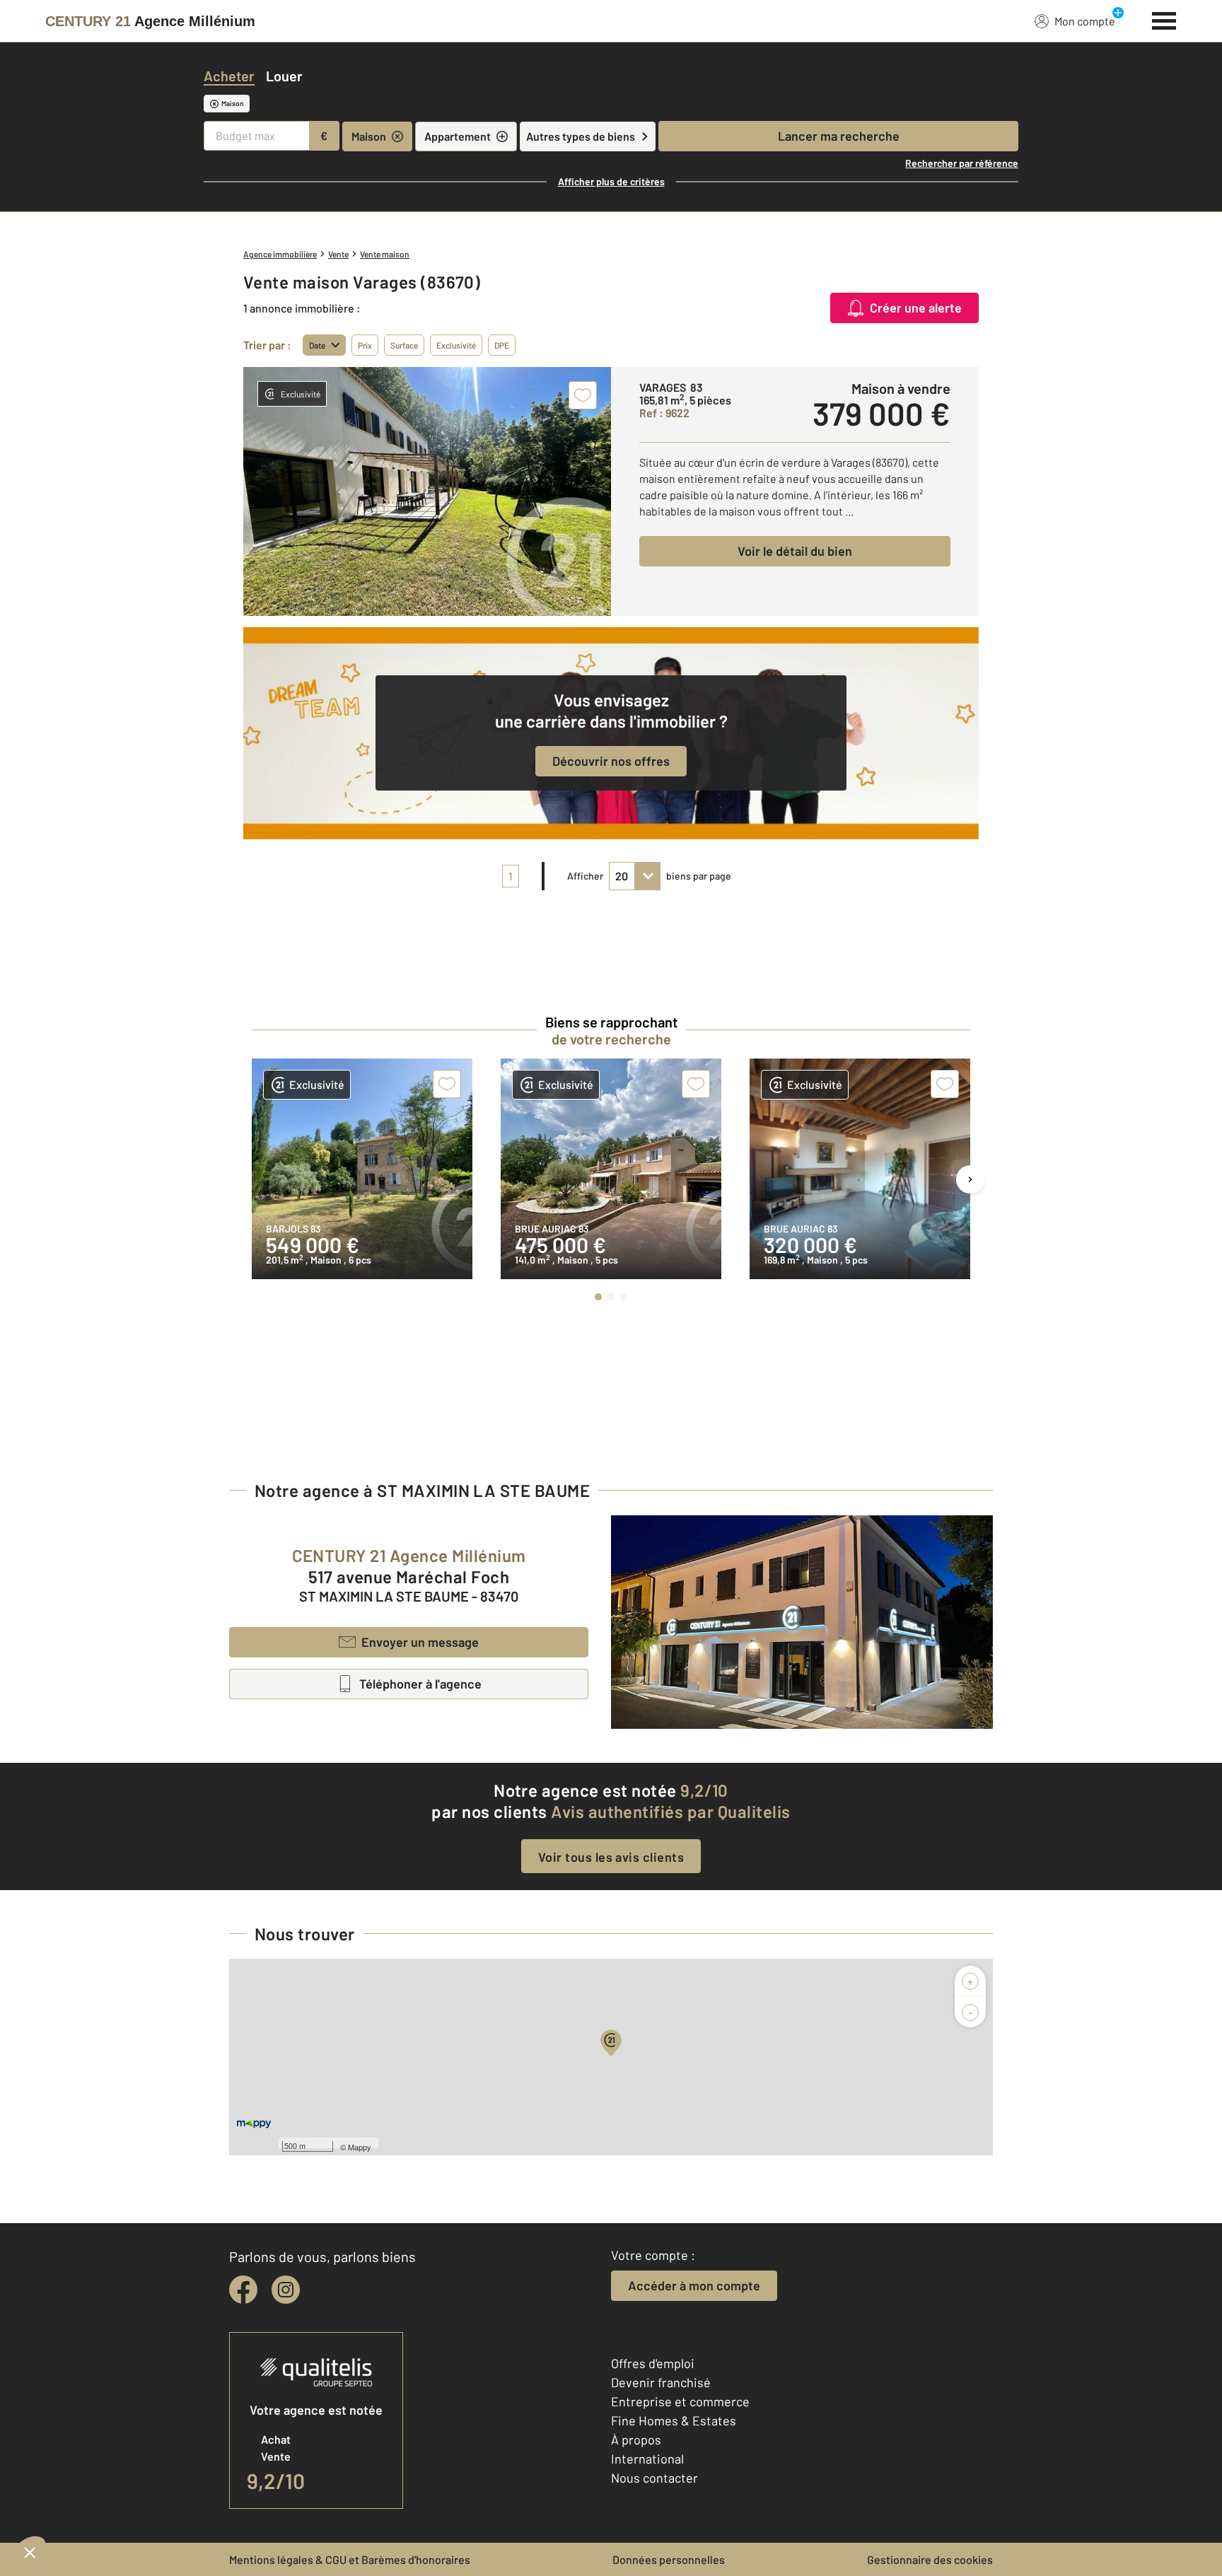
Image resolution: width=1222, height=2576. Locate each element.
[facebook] (243, 2290)
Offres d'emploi (653, 2363)
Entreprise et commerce (680, 2401)
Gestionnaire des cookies (930, 2559)
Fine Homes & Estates (674, 2420)
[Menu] (1164, 19)
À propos (636, 2440)
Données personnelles (669, 2559)
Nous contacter (654, 2478)
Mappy (360, 2147)
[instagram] (286, 2290)
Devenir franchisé (661, 2382)
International (647, 2459)
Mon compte (1085, 21)
